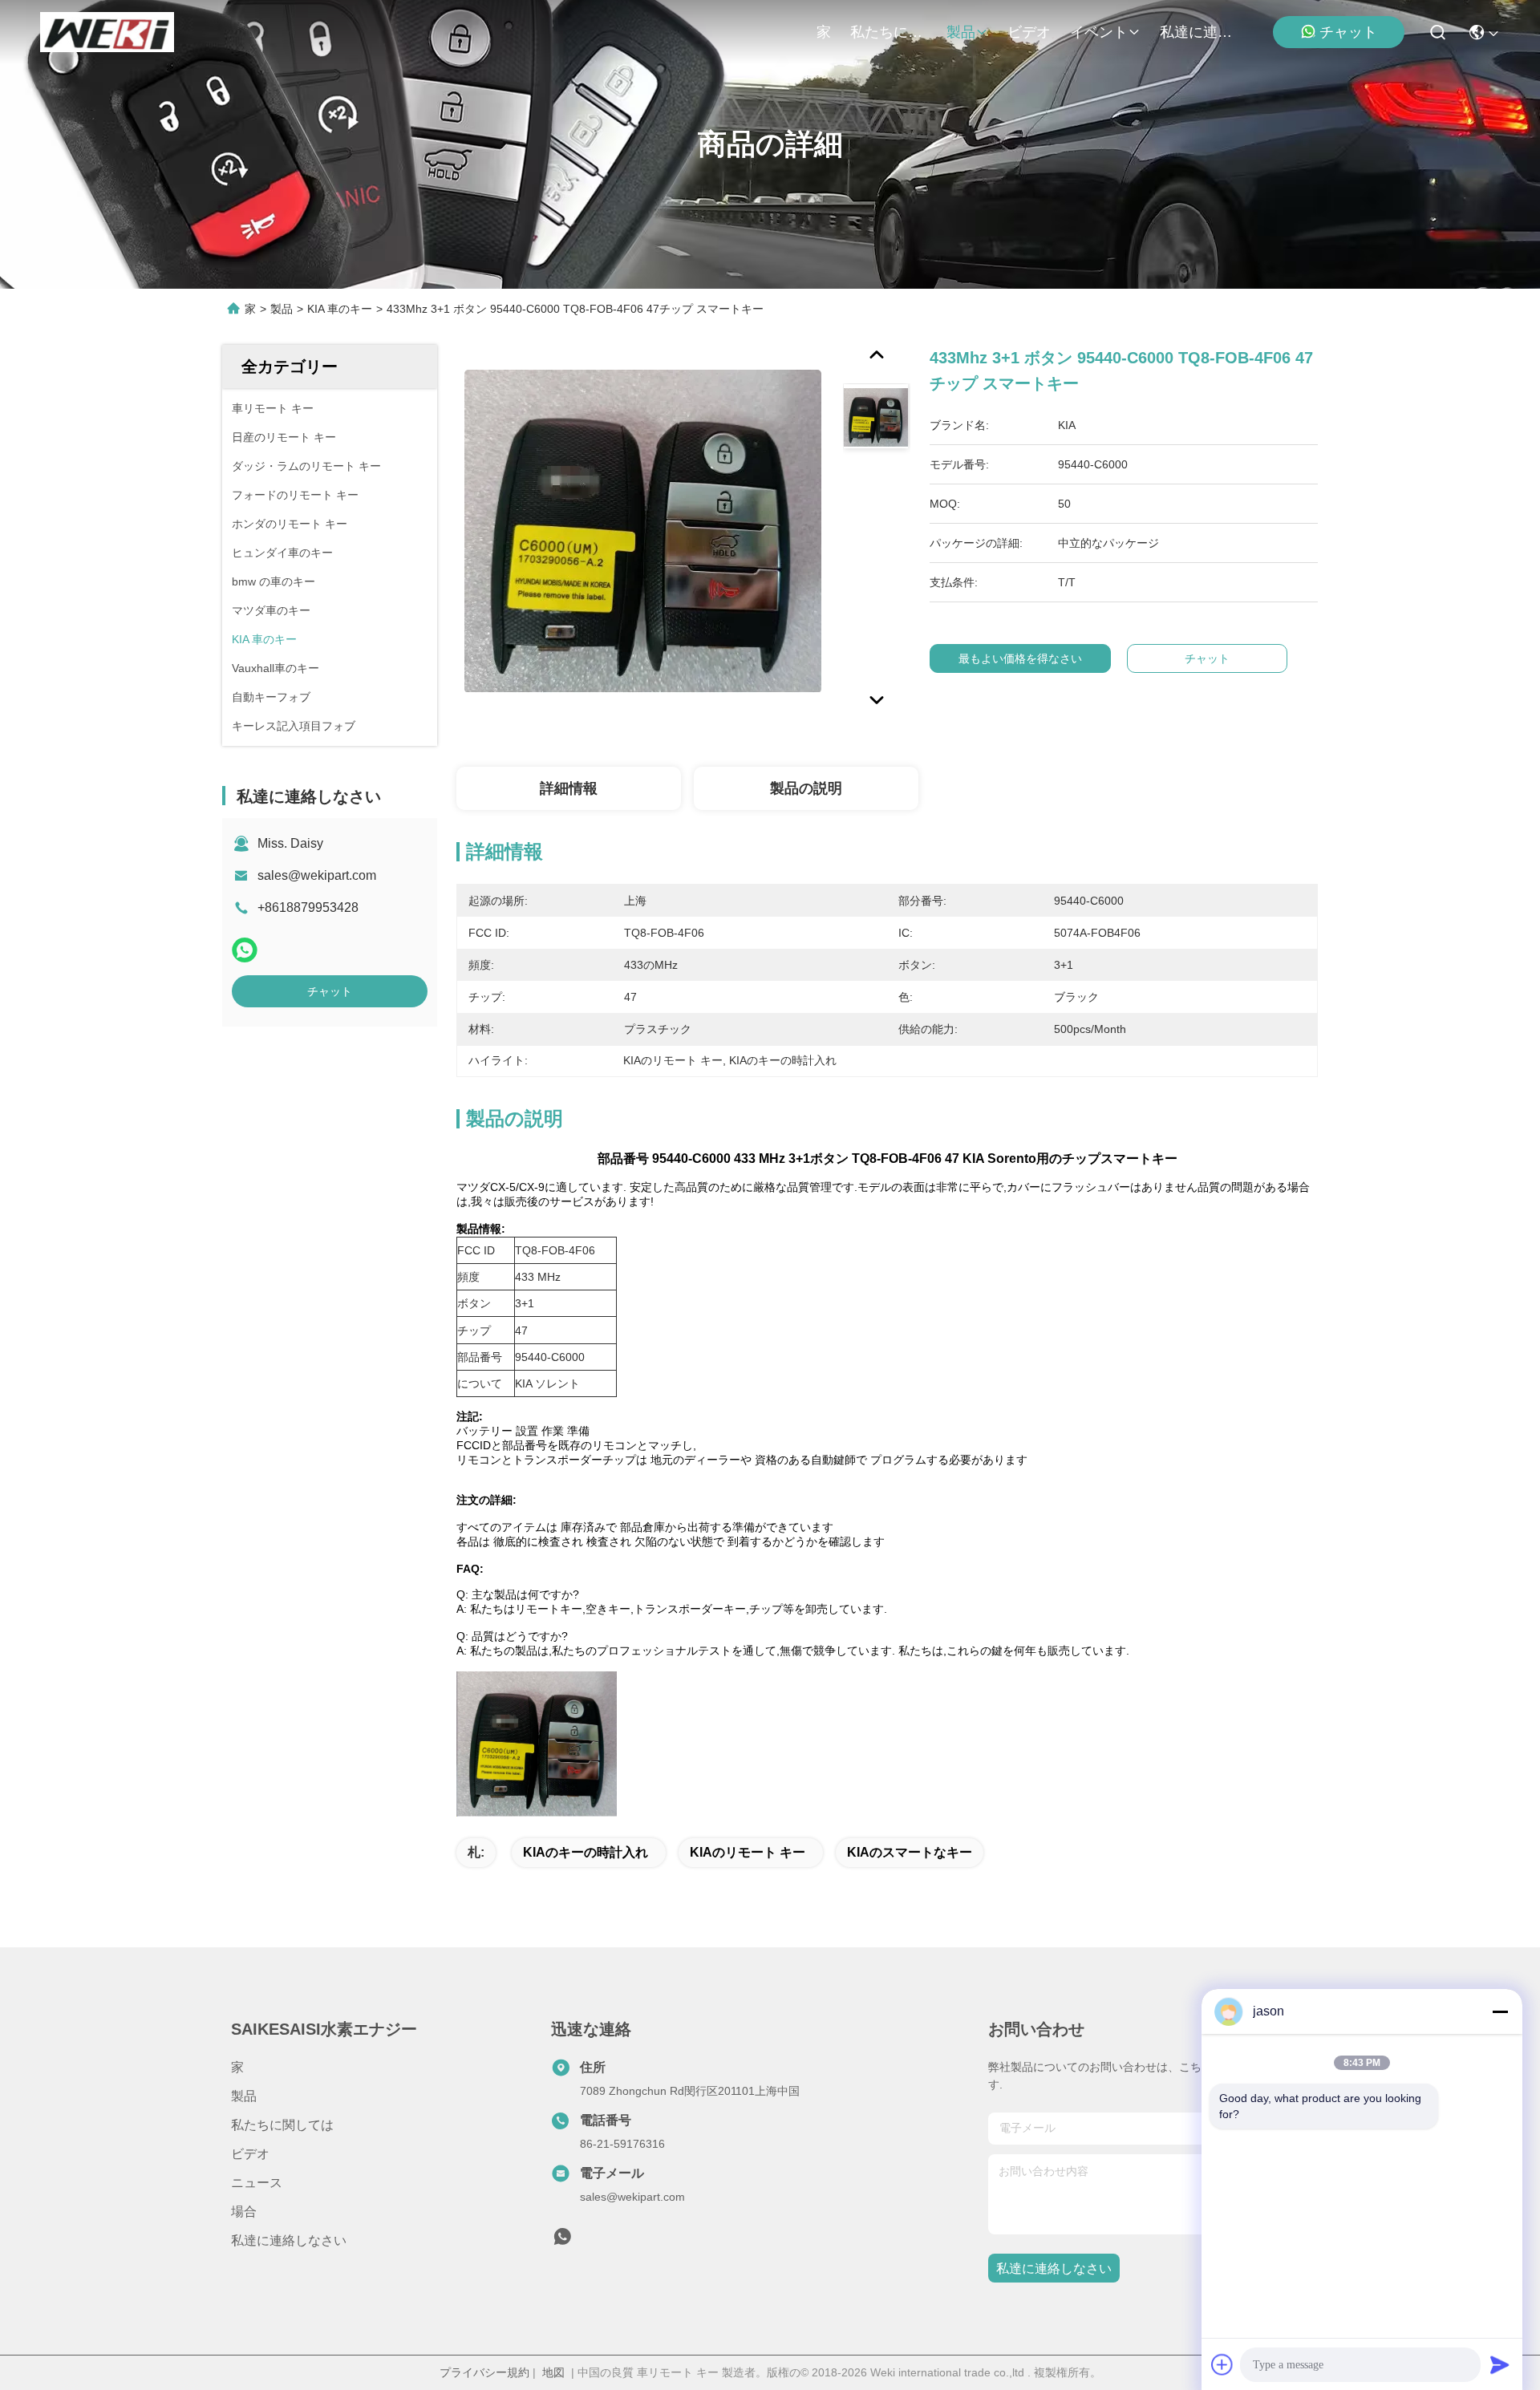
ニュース (257, 2183)
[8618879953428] (562, 2241)
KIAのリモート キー (748, 1852)
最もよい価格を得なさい (1020, 658)
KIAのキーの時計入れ (586, 1852)
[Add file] (1222, 2364)
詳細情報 (569, 788)
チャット (1348, 32)
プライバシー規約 (484, 2372)
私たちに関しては (889, 32)
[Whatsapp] (245, 950)
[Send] (1500, 2364)
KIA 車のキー (340, 309)
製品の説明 (806, 788)
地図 (553, 2372)
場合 (244, 2212)
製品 (961, 32)
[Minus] (1500, 2011)
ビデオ (1029, 32)
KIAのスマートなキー (910, 1852)
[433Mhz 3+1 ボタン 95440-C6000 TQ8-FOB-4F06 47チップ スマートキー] (642, 531)
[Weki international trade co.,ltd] (107, 32)
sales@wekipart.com (317, 875)
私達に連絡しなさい (1198, 32)
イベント (1099, 32)
